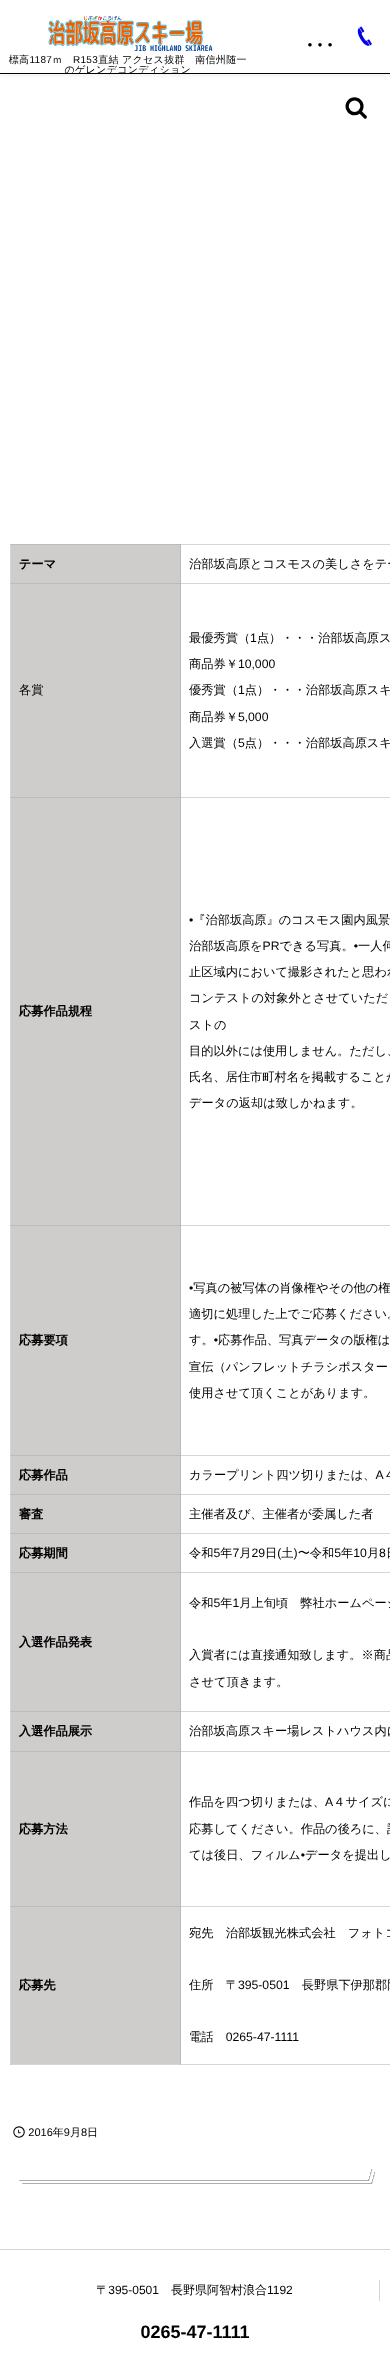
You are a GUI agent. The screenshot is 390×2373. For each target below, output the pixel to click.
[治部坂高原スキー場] (128, 33)
